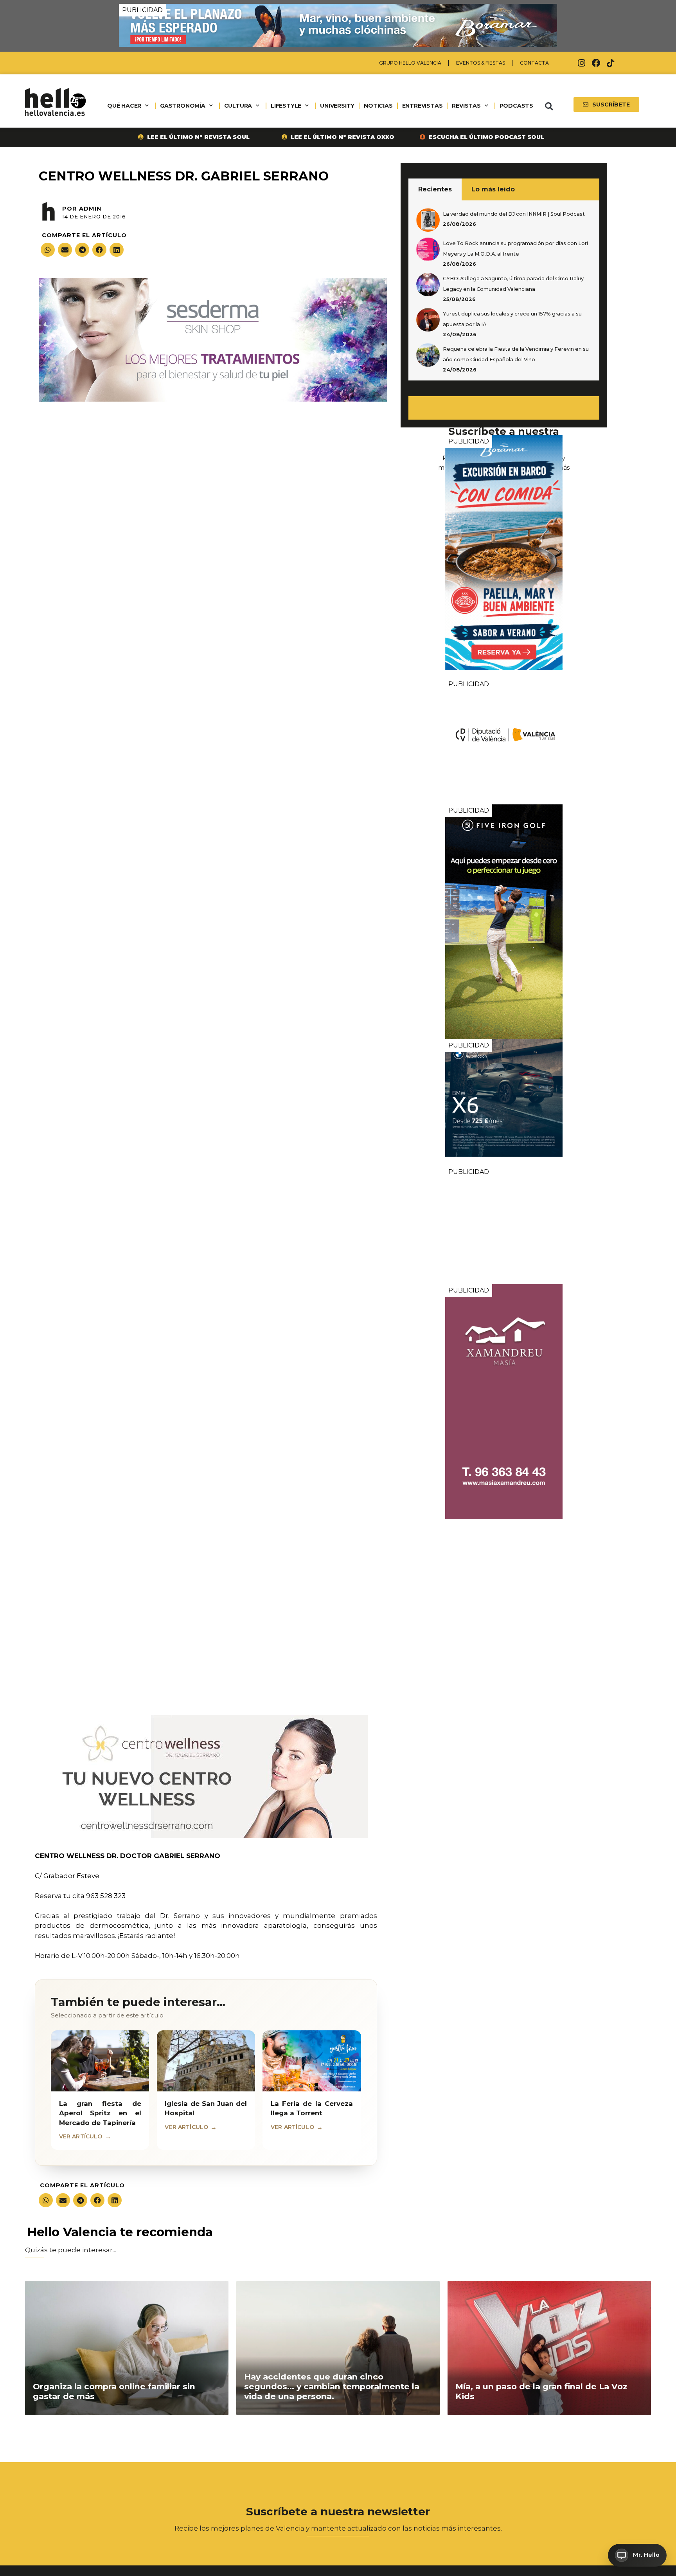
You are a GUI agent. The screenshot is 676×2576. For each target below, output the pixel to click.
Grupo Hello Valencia (410, 63)
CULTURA (238, 106)
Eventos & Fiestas (481, 63)
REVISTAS (466, 106)
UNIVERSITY (337, 106)
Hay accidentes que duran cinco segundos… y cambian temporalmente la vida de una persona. (332, 2386)
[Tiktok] (611, 63)
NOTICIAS (378, 106)
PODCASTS (516, 106)
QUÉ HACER (124, 106)
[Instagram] (582, 63)
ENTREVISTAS (422, 106)
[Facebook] (596, 63)
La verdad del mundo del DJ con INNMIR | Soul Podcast (514, 214)
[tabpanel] (504, 290)
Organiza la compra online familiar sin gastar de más (114, 2391)
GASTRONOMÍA (183, 106)
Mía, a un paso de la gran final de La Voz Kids (541, 2391)
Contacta (534, 63)
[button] (549, 106)
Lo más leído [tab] (493, 189)
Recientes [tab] (435, 189)
